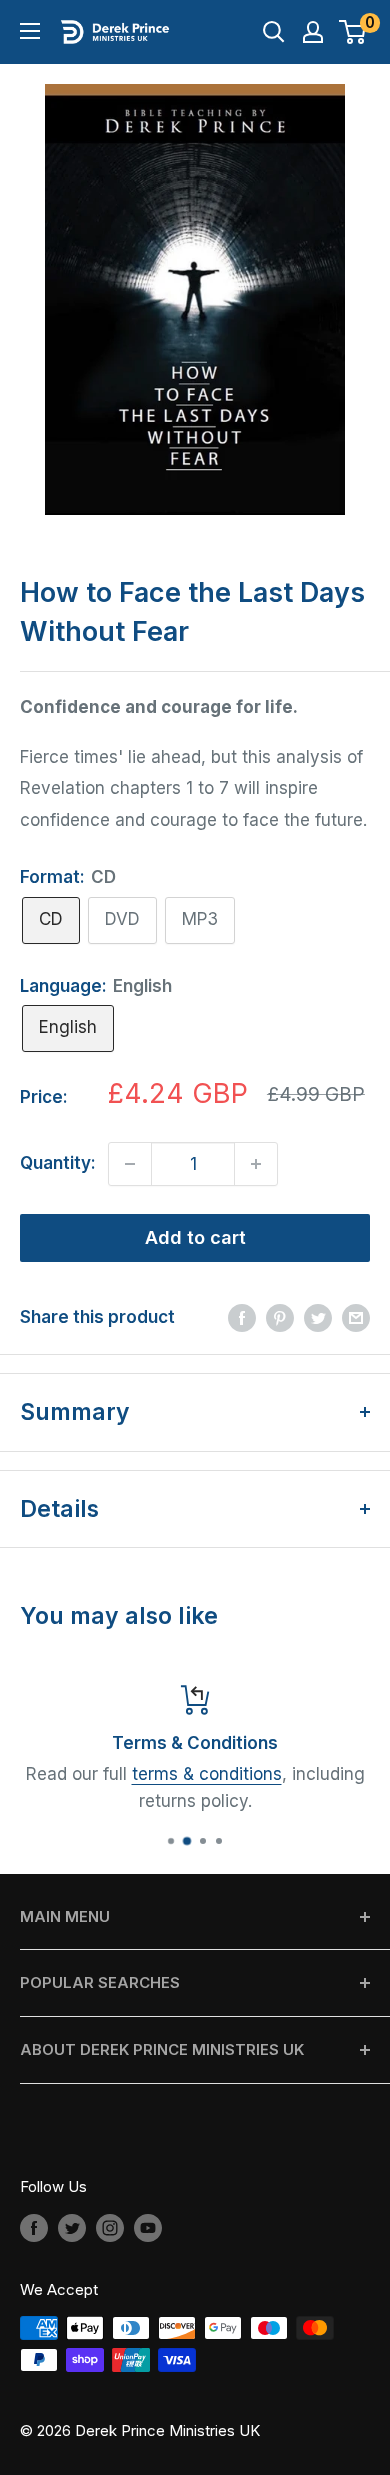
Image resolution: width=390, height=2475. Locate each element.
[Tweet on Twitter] (318, 1318)
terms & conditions (207, 1774)
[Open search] (274, 32)
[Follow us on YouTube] (148, 2227)
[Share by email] (356, 1318)
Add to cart (195, 1237)
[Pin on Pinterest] (280, 1318)
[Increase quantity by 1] (256, 1164)
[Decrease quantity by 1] (130, 1164)
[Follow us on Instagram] (110, 2227)
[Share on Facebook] (242, 1318)
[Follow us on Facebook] (34, 2227)
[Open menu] (30, 31)
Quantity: (58, 1163)
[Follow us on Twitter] (72, 2227)
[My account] (313, 32)
